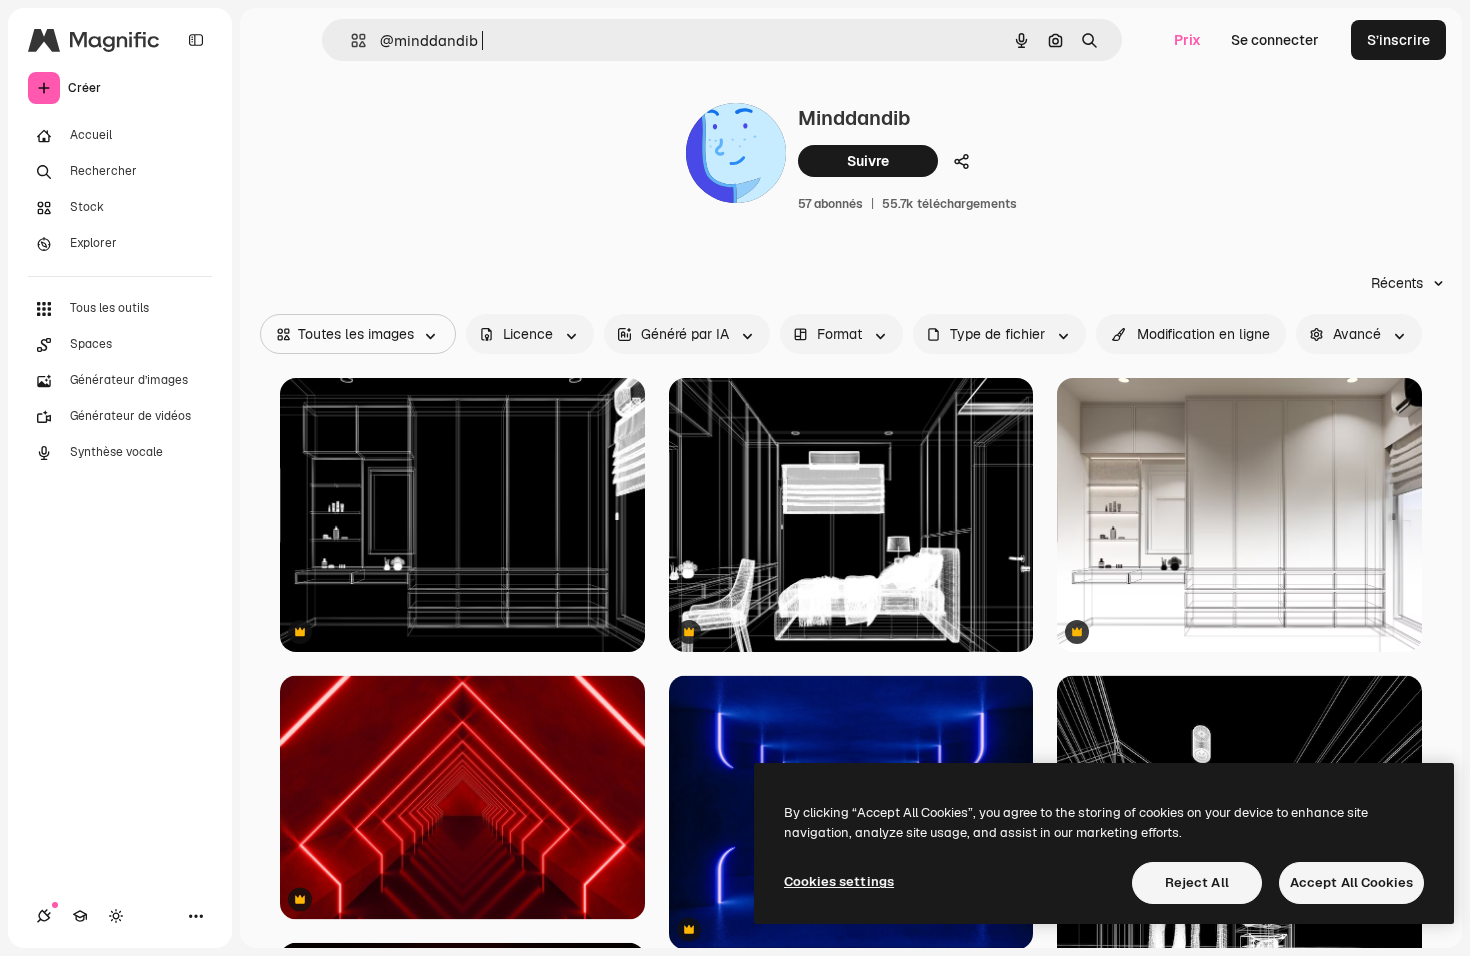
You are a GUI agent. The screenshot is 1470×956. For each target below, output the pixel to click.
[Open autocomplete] (350, 40)
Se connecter (1275, 40)
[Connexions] (44, 916)
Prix (1187, 40)
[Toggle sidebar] (196, 40)
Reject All (1197, 882)
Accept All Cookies (1351, 882)
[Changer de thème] (116, 916)
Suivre (868, 161)
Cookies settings (839, 881)
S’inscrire (1398, 40)
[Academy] (80, 916)
